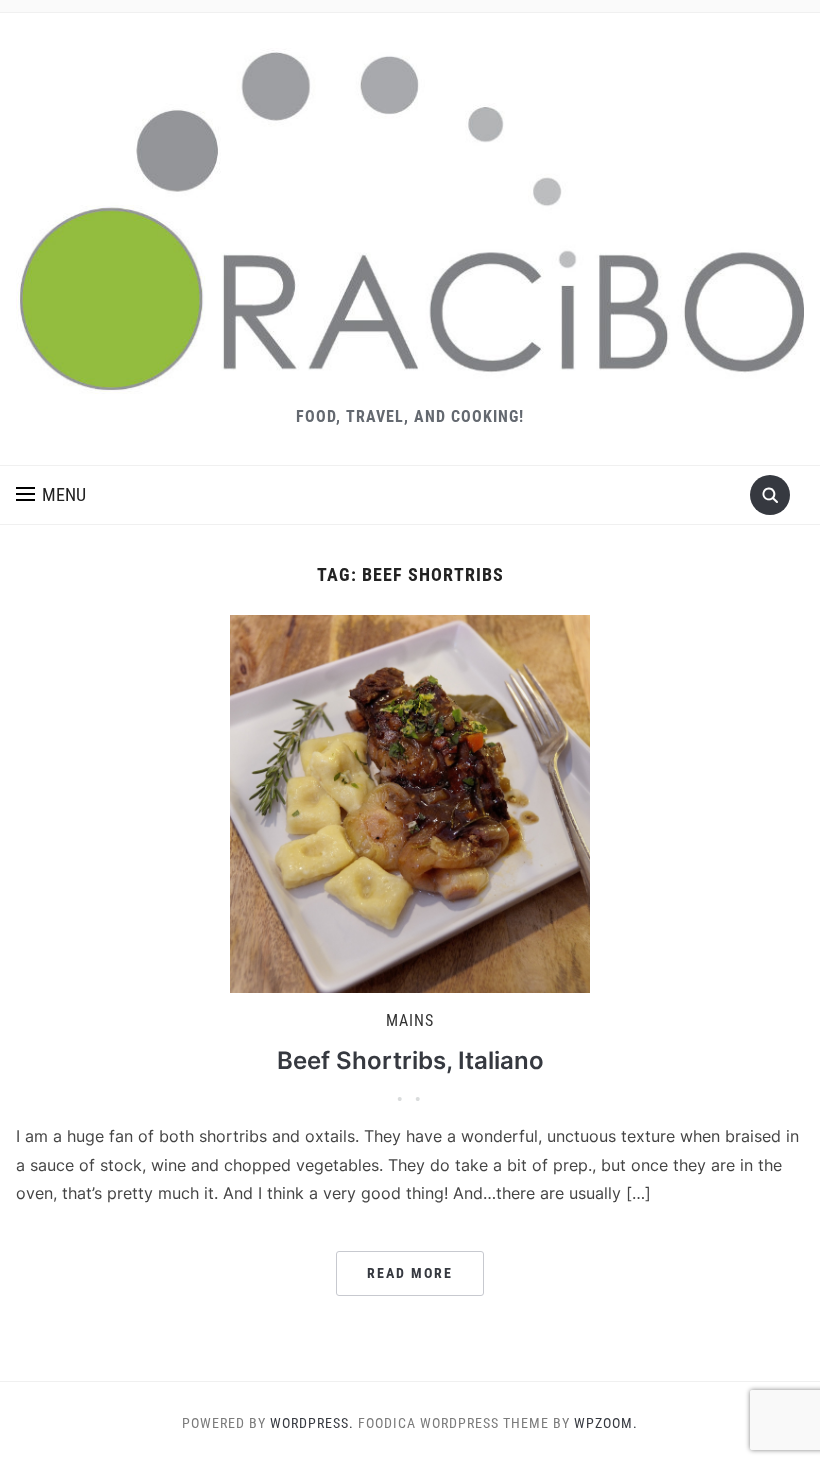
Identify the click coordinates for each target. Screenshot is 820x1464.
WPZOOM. (606, 1423)
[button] (51, 495)
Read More (410, 1273)
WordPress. (312, 1423)
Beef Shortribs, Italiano (410, 1060)
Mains (410, 1020)
